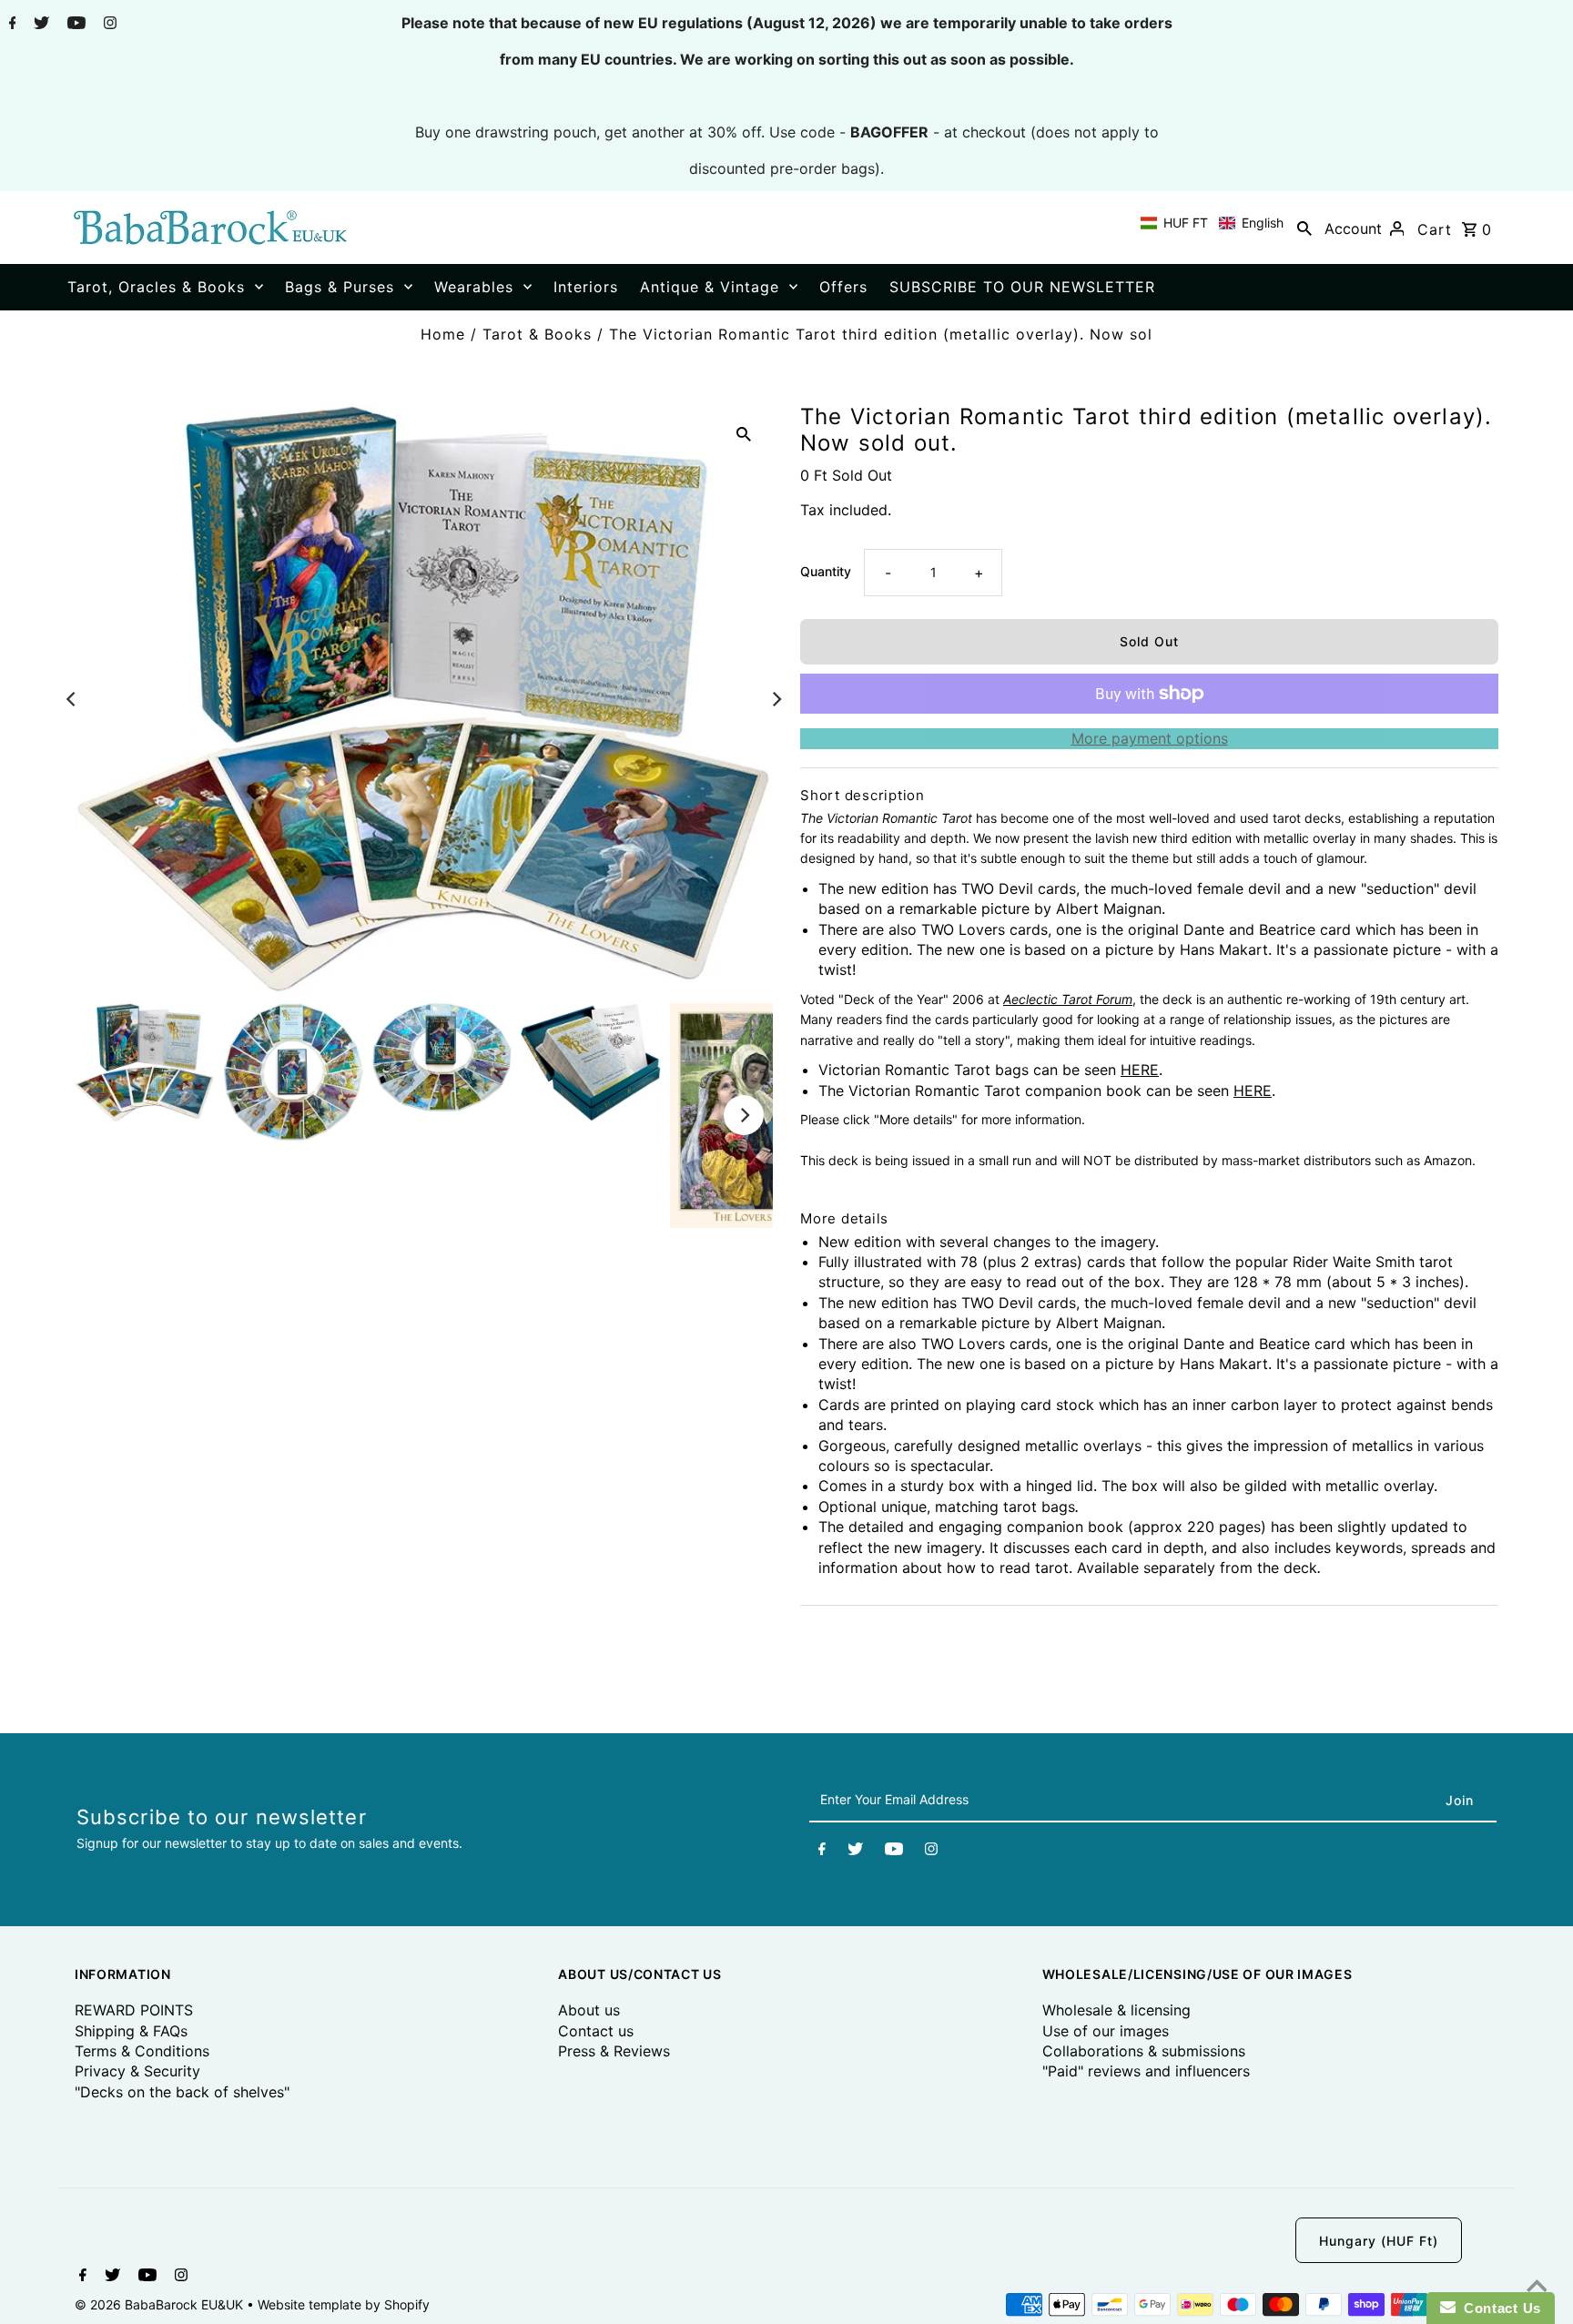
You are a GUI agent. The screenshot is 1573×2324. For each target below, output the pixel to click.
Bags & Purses (340, 287)
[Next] (776, 699)
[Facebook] (10, 25)
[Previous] (72, 699)
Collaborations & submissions (1144, 2051)
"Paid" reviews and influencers (1146, 2071)
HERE (1140, 1070)
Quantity (826, 571)
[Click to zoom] (744, 432)
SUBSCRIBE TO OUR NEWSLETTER (1022, 287)
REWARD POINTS (134, 2010)
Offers (843, 287)
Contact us (596, 2031)
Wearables (474, 287)
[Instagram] (108, 25)
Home (443, 334)
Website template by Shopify (344, 2304)
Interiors (586, 287)
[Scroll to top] (1537, 2288)
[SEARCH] (1304, 228)
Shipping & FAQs (131, 2031)
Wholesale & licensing (1116, 2010)
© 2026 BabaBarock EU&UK (161, 2304)
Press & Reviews (614, 2051)
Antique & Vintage (710, 287)
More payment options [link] (1150, 738)
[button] (1212, 223)
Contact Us (1498, 2308)
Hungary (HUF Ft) (1379, 2241)
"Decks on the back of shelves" (182, 2092)
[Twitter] (39, 25)
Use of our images (1106, 2031)
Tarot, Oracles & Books (156, 287)
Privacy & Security (137, 2071)
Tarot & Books (537, 334)
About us (589, 2010)
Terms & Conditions (142, 2051)
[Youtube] (74, 25)
